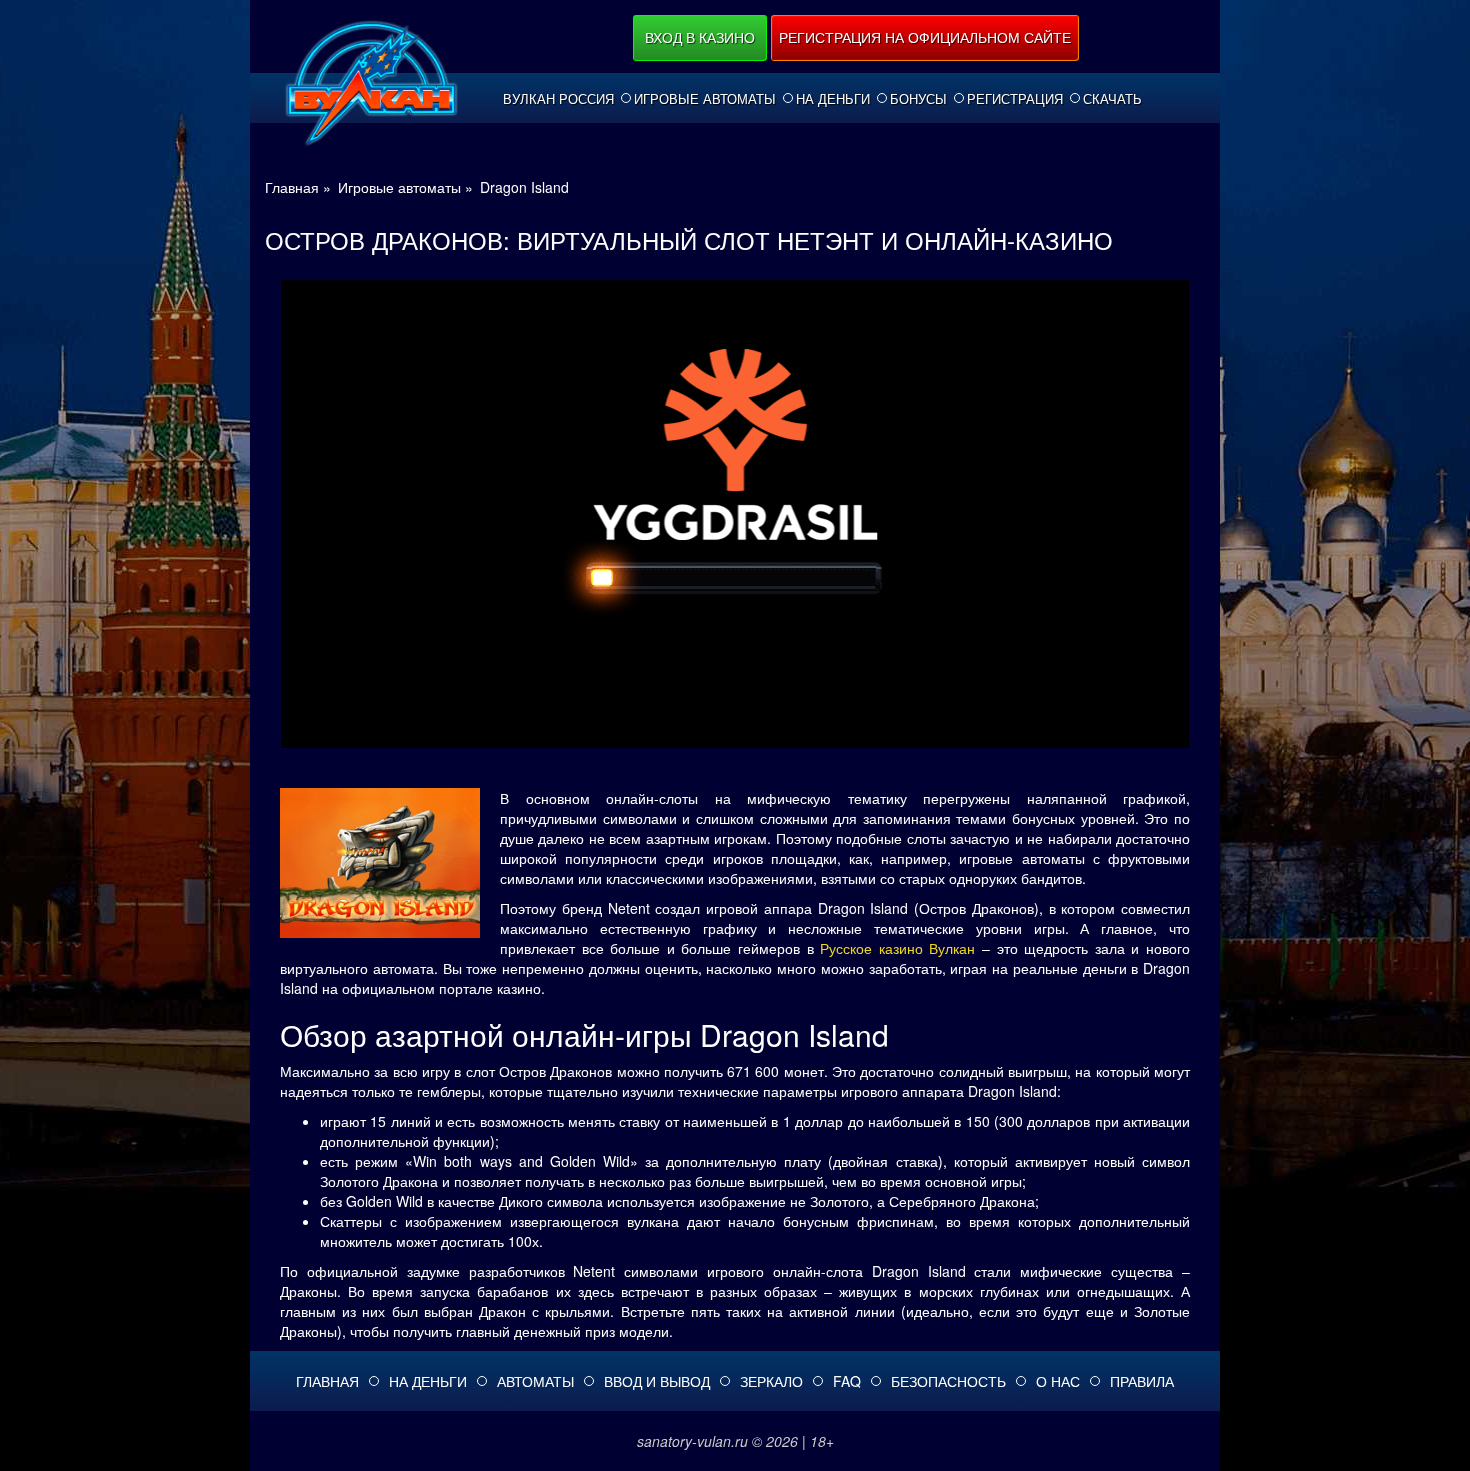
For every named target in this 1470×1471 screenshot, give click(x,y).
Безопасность (948, 1381)
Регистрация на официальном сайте (925, 37)
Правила (1142, 1381)
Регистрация (1015, 99)
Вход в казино (700, 37)
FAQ (847, 1381)
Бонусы (918, 99)
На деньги (833, 99)
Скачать (1112, 99)
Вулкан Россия (558, 99)
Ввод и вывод (657, 1381)
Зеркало (771, 1381)
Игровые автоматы (705, 99)
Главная (327, 1381)
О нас (1058, 1381)
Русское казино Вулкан (897, 948)
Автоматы (535, 1381)
